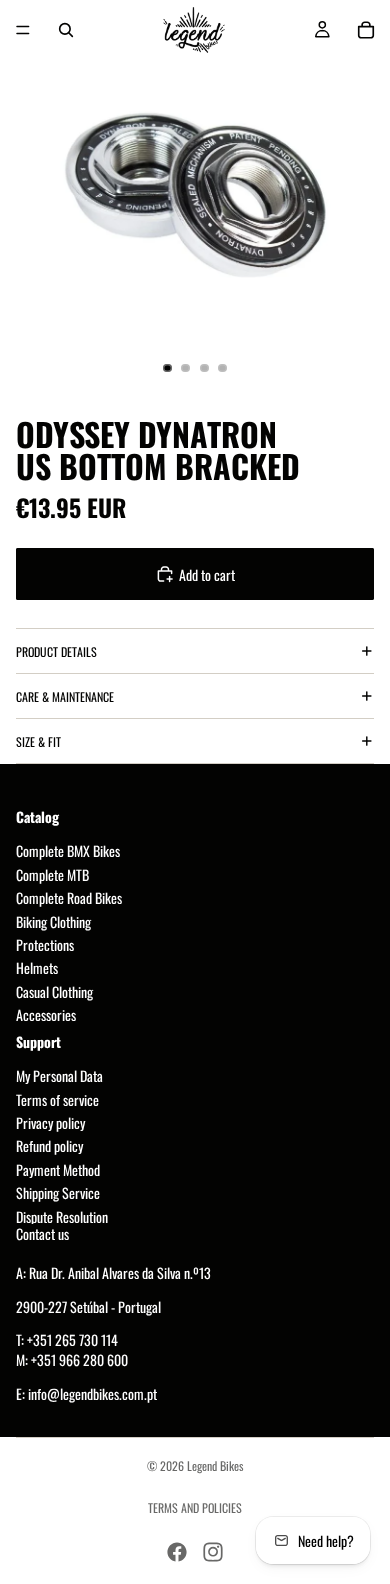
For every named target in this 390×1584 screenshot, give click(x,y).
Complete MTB (52, 874)
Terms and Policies (195, 1507)
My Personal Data (59, 1076)
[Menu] (23, 30)
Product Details (56, 651)
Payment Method (58, 1169)
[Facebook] (177, 1552)
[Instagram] (213, 1552)
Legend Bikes (215, 1465)
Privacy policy (50, 1123)
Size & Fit (38, 741)
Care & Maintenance (65, 696)
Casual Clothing (54, 991)
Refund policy (49, 1146)
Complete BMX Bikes (68, 851)
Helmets (37, 968)
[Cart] (366, 30)
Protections (45, 944)
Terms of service (57, 1099)
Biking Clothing (53, 921)
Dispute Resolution (62, 1216)
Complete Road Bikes (69, 898)
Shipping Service (58, 1193)
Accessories (46, 1015)
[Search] (66, 30)
